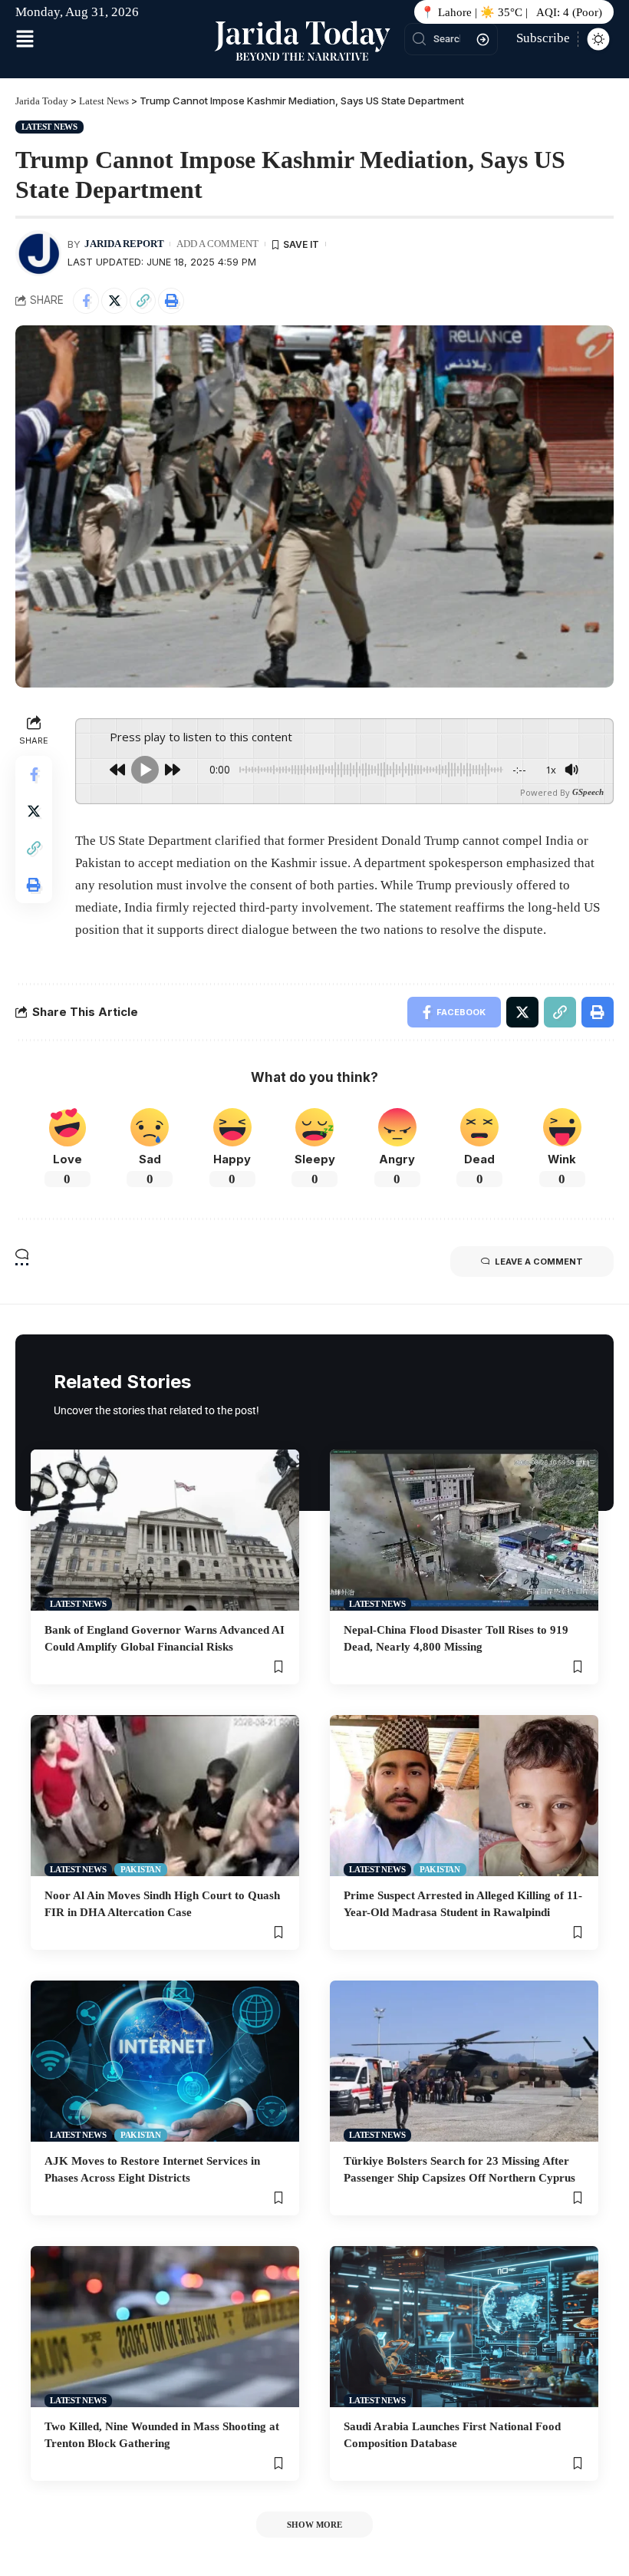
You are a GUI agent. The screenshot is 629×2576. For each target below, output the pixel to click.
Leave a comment (539, 1262)
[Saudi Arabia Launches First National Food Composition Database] (464, 2327)
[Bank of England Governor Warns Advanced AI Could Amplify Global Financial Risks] (165, 1530)
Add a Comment (217, 244)
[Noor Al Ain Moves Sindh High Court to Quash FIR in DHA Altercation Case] (165, 1796)
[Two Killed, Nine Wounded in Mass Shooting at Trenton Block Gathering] (165, 2327)
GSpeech (588, 792)
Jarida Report (124, 244)
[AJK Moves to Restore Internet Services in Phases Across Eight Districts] (165, 2061)
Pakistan (141, 1869)
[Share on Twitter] (114, 301)
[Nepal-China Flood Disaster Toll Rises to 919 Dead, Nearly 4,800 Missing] (464, 1530)
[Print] (171, 301)
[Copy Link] (143, 301)
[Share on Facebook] (86, 301)
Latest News (49, 127)
